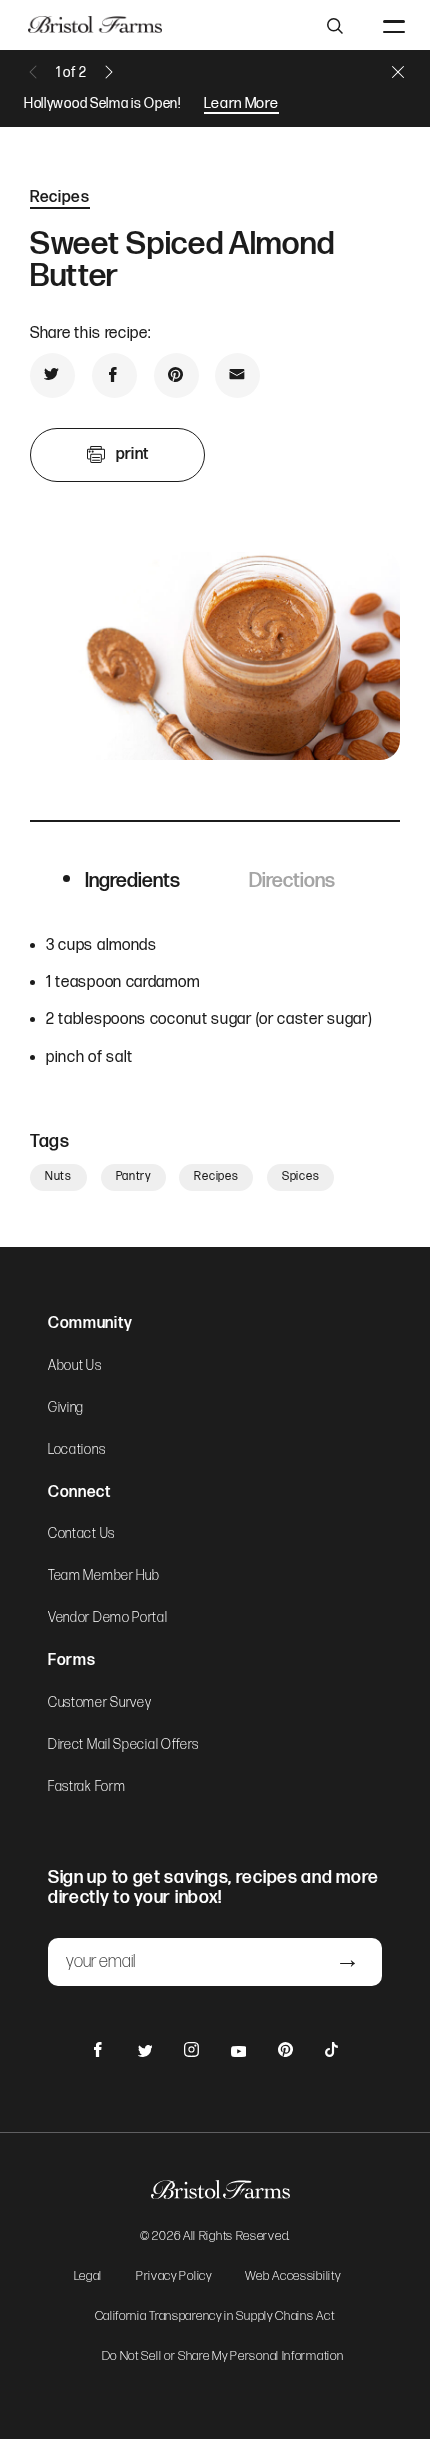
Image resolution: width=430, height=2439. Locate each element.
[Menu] (394, 25)
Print (132, 454)
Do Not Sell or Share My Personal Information (223, 2357)
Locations (76, 1450)
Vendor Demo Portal (108, 1618)
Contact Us (81, 1534)
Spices (300, 1176)
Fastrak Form (86, 1787)
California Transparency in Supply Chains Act (215, 2317)
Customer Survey (100, 1703)
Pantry (133, 1176)
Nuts (58, 1176)
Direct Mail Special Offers (123, 1745)
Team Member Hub (104, 1576)
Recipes (60, 197)
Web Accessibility (292, 2277)
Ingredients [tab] (132, 881)
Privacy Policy (174, 2277)
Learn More (241, 103)
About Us (75, 1366)
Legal (88, 2277)
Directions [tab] (292, 881)
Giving (66, 1408)
